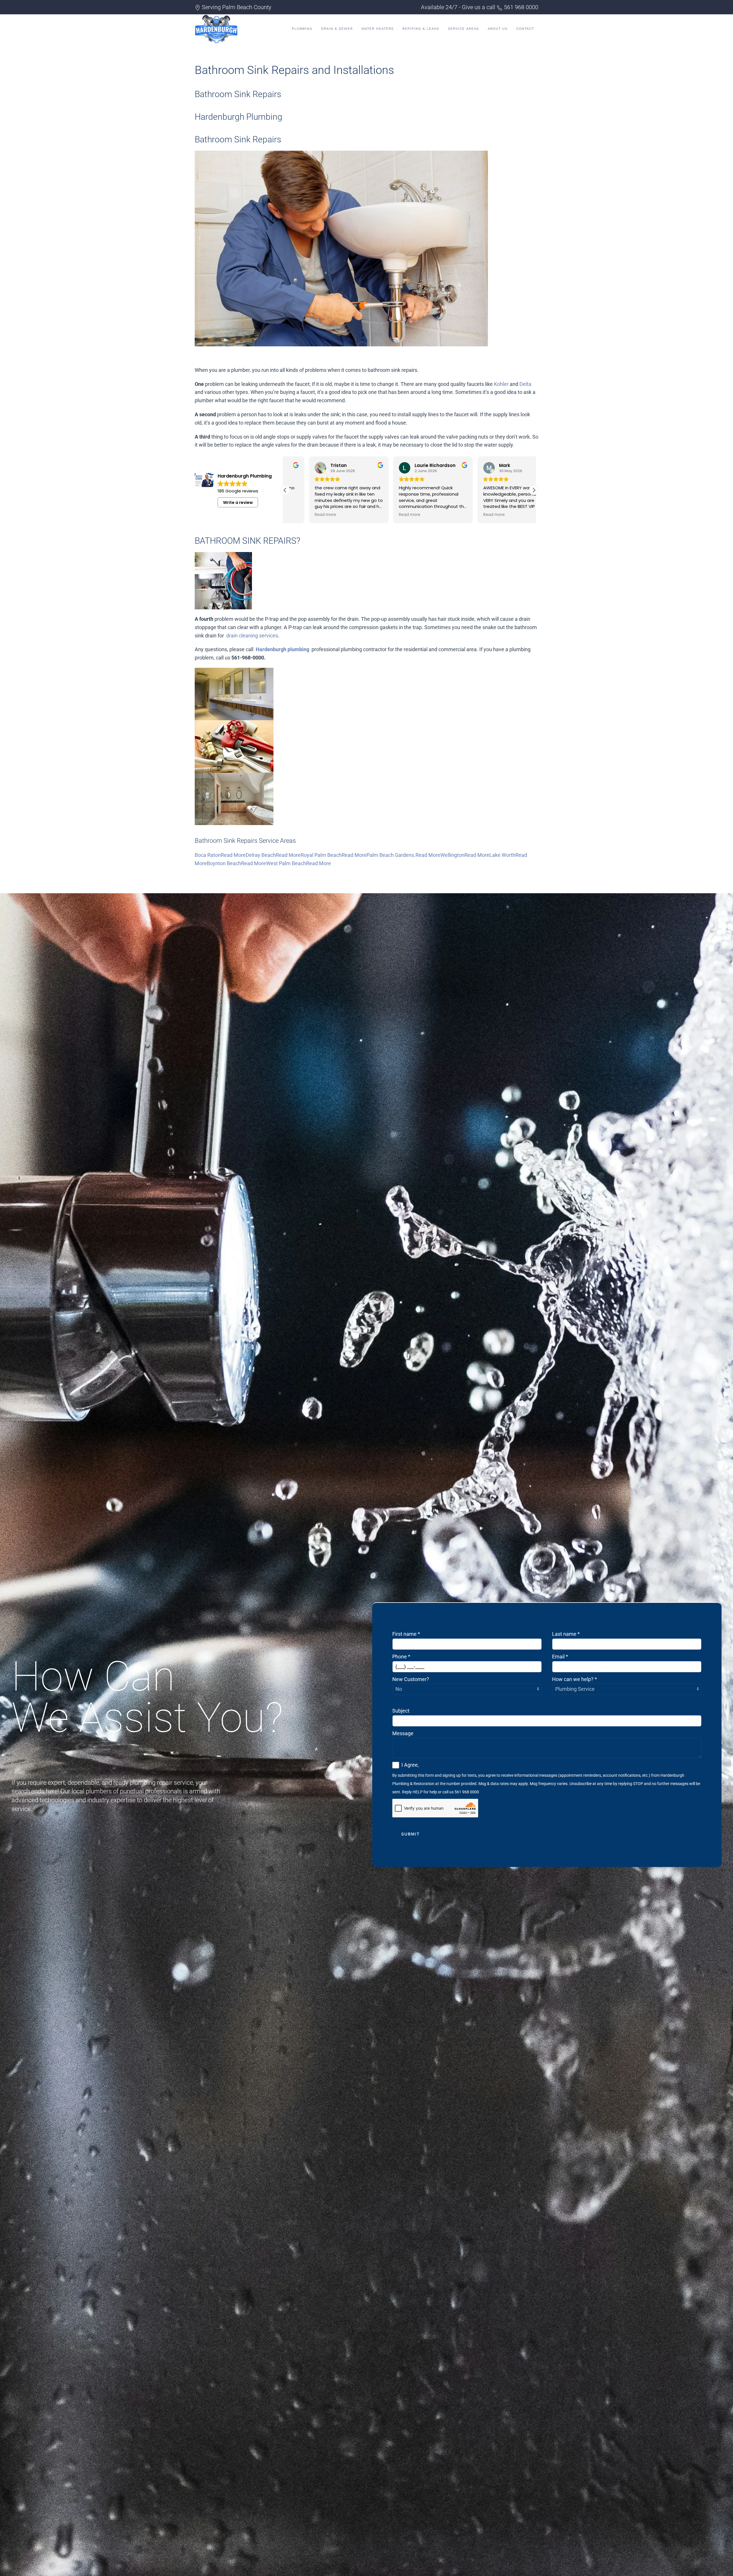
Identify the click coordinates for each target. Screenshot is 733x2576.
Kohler (501, 384)
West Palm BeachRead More (298, 863)
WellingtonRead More (465, 855)
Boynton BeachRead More (236, 863)
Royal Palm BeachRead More (334, 855)
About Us (498, 29)
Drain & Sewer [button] (337, 29)
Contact (525, 29)
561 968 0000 (521, 7)
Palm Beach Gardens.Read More (403, 855)
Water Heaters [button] (378, 29)
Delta (525, 384)
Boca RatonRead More (220, 855)
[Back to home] (216, 29)
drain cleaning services (252, 636)
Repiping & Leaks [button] (421, 29)
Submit (410, 1834)
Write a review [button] (238, 502)
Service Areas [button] (463, 29)
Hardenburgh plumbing (282, 649)
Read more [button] (302, 515)
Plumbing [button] (302, 29)
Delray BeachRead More (273, 855)
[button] (534, 490)
